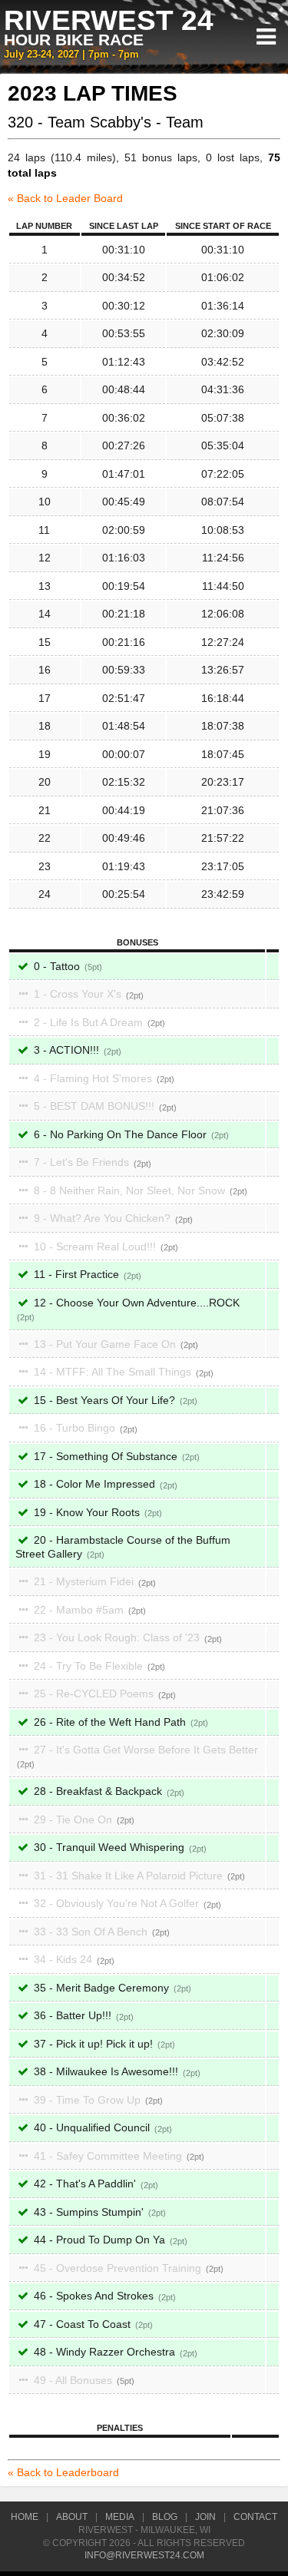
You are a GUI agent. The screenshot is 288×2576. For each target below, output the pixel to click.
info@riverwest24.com (144, 2555)
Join (205, 2517)
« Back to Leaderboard (63, 2472)
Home (25, 2517)
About (72, 2517)
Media (120, 2517)
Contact (255, 2517)
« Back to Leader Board (65, 198)
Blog (165, 2517)
